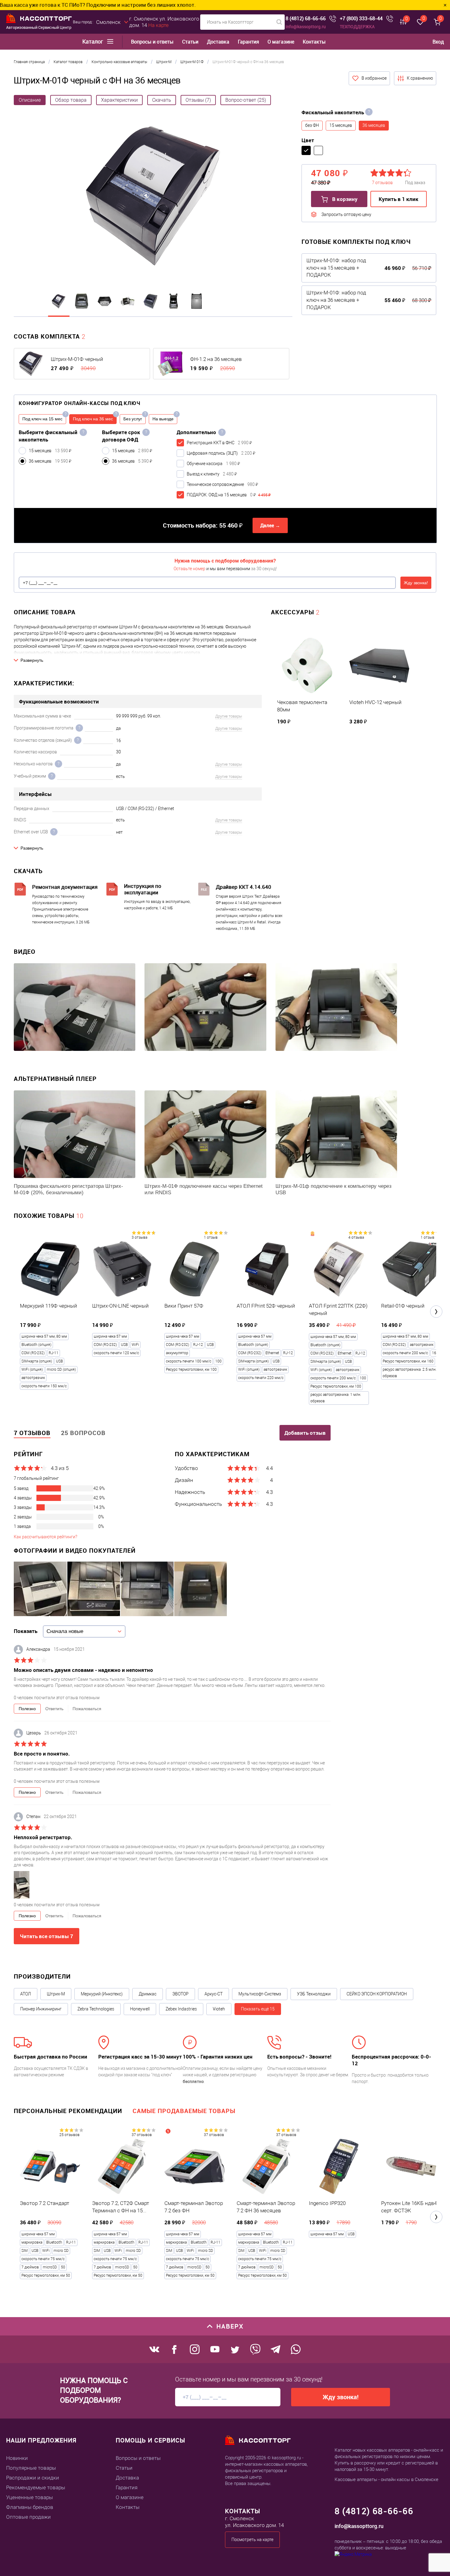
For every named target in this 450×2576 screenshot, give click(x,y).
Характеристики (119, 100)
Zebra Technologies (96, 2009)
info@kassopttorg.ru (306, 27)
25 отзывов (69, 2135)
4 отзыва (356, 1237)
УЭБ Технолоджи (314, 1994)
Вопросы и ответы (152, 42)
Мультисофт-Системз (260, 1994)
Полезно (27, 1709)
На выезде (163, 419)
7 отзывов (32, 1433)
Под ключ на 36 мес (93, 419)
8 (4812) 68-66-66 (306, 19)
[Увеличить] (153, 197)
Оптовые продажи (28, 2517)
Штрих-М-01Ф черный (77, 359)
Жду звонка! (416, 583)
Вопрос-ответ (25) (246, 100)
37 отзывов (142, 2135)
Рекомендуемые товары (36, 2487)
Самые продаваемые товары (184, 2111)
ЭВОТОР (180, 1994)
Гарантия (248, 42)
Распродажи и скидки (33, 2478)
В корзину (344, 199)
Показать (26, 1631)
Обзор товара (71, 100)
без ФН (312, 125)
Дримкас (148, 1994)
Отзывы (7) (198, 100)
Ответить (54, 1709)
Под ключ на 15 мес (42, 419)
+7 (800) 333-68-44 (361, 19)
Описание (30, 100)
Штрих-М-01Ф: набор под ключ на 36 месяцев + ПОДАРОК (336, 300)
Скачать (162, 100)
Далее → (270, 525)
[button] (436, 1312)
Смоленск (108, 22)
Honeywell (140, 2009)
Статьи (190, 42)
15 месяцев (341, 125)
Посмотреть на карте (252, 2540)
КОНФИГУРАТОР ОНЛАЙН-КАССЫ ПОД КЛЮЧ (80, 403)
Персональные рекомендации (68, 2111)
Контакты (314, 42)
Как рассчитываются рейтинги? (45, 1537)
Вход (438, 42)
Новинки (17, 2458)
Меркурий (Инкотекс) (102, 1994)
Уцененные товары (30, 2497)
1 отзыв (211, 1237)
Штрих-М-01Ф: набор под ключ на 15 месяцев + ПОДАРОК (336, 268)
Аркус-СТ (214, 1994)
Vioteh (219, 2009)
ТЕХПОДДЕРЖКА (357, 27)
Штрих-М (56, 1994)
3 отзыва (139, 1237)
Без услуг (133, 419)
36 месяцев (374, 125)
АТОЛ (26, 1994)
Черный (306, 150)
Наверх (230, 2326)
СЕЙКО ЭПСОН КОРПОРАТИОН (377, 1994)
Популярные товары (31, 2468)
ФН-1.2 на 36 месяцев (216, 359)
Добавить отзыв (305, 1433)
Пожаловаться (87, 1709)
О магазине (281, 42)
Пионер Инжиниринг (41, 2009)
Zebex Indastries (181, 2009)
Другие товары (229, 716)
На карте (158, 25)
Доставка (218, 42)
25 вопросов (83, 1433)
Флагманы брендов (30, 2507)
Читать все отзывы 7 (47, 1936)
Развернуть (32, 660)
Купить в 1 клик (399, 199)
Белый (318, 150)
